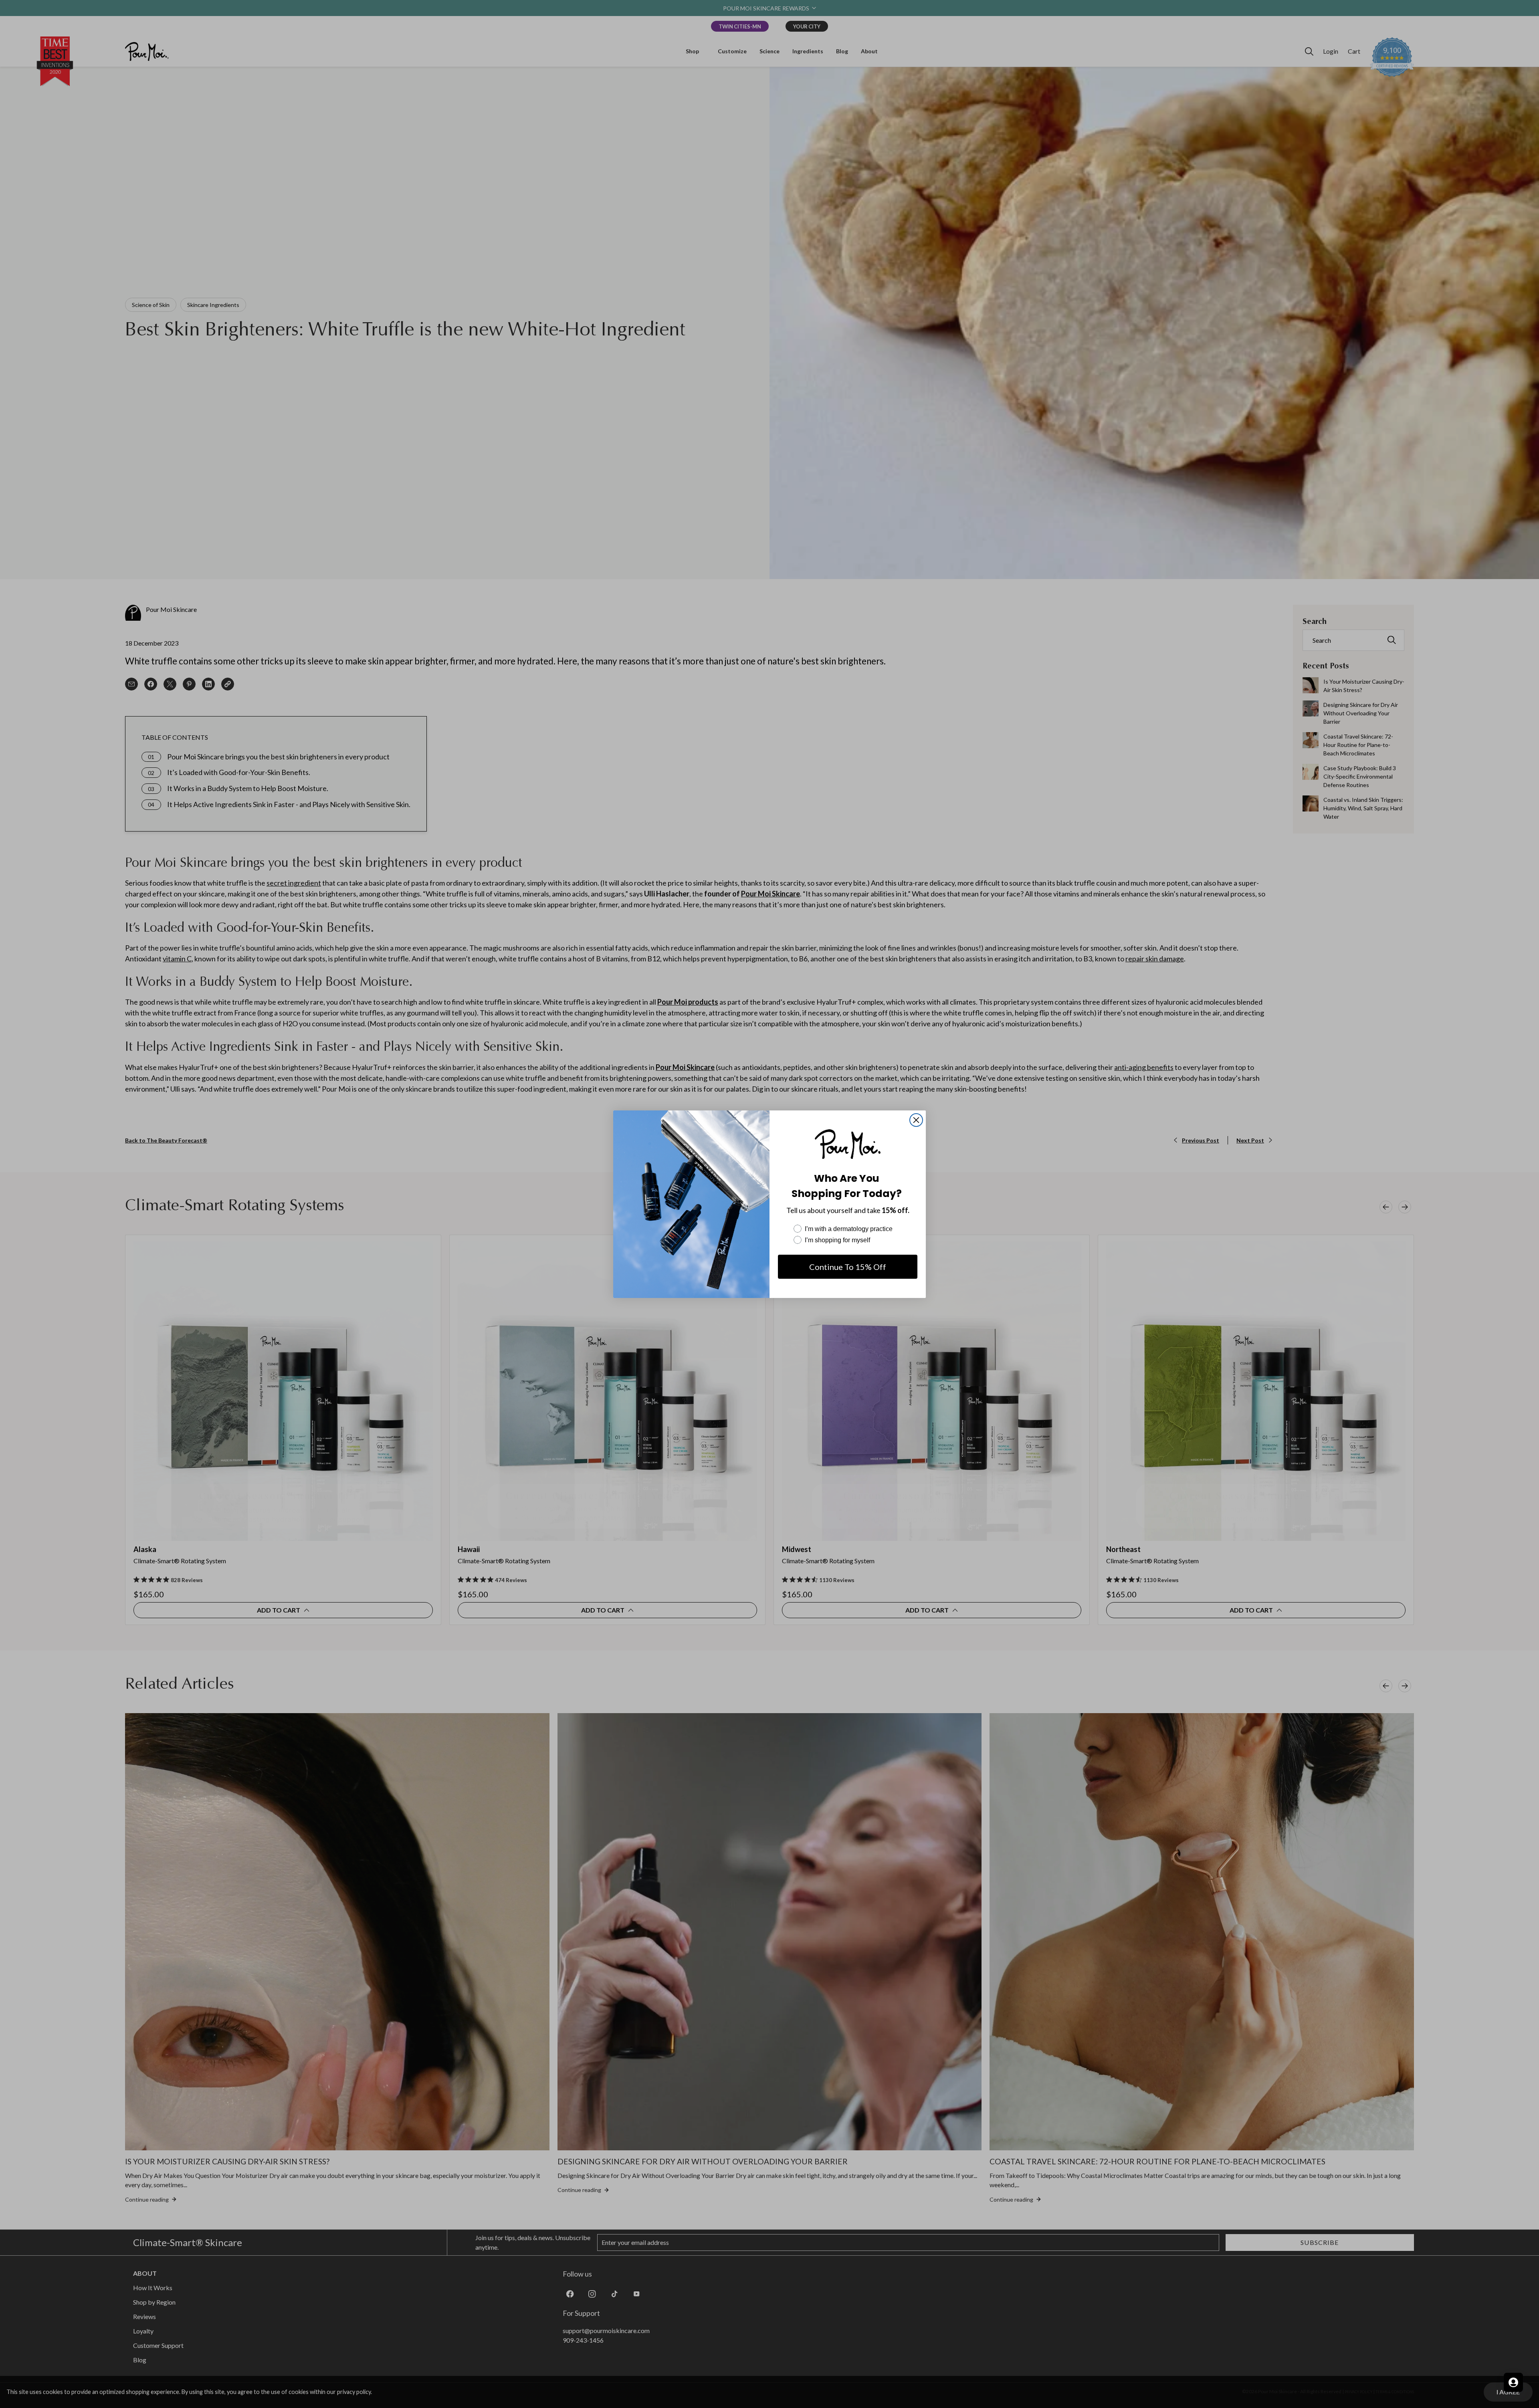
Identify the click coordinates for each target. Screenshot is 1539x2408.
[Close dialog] (916, 1120)
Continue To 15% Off (848, 1267)
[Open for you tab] (1513, 2382)
